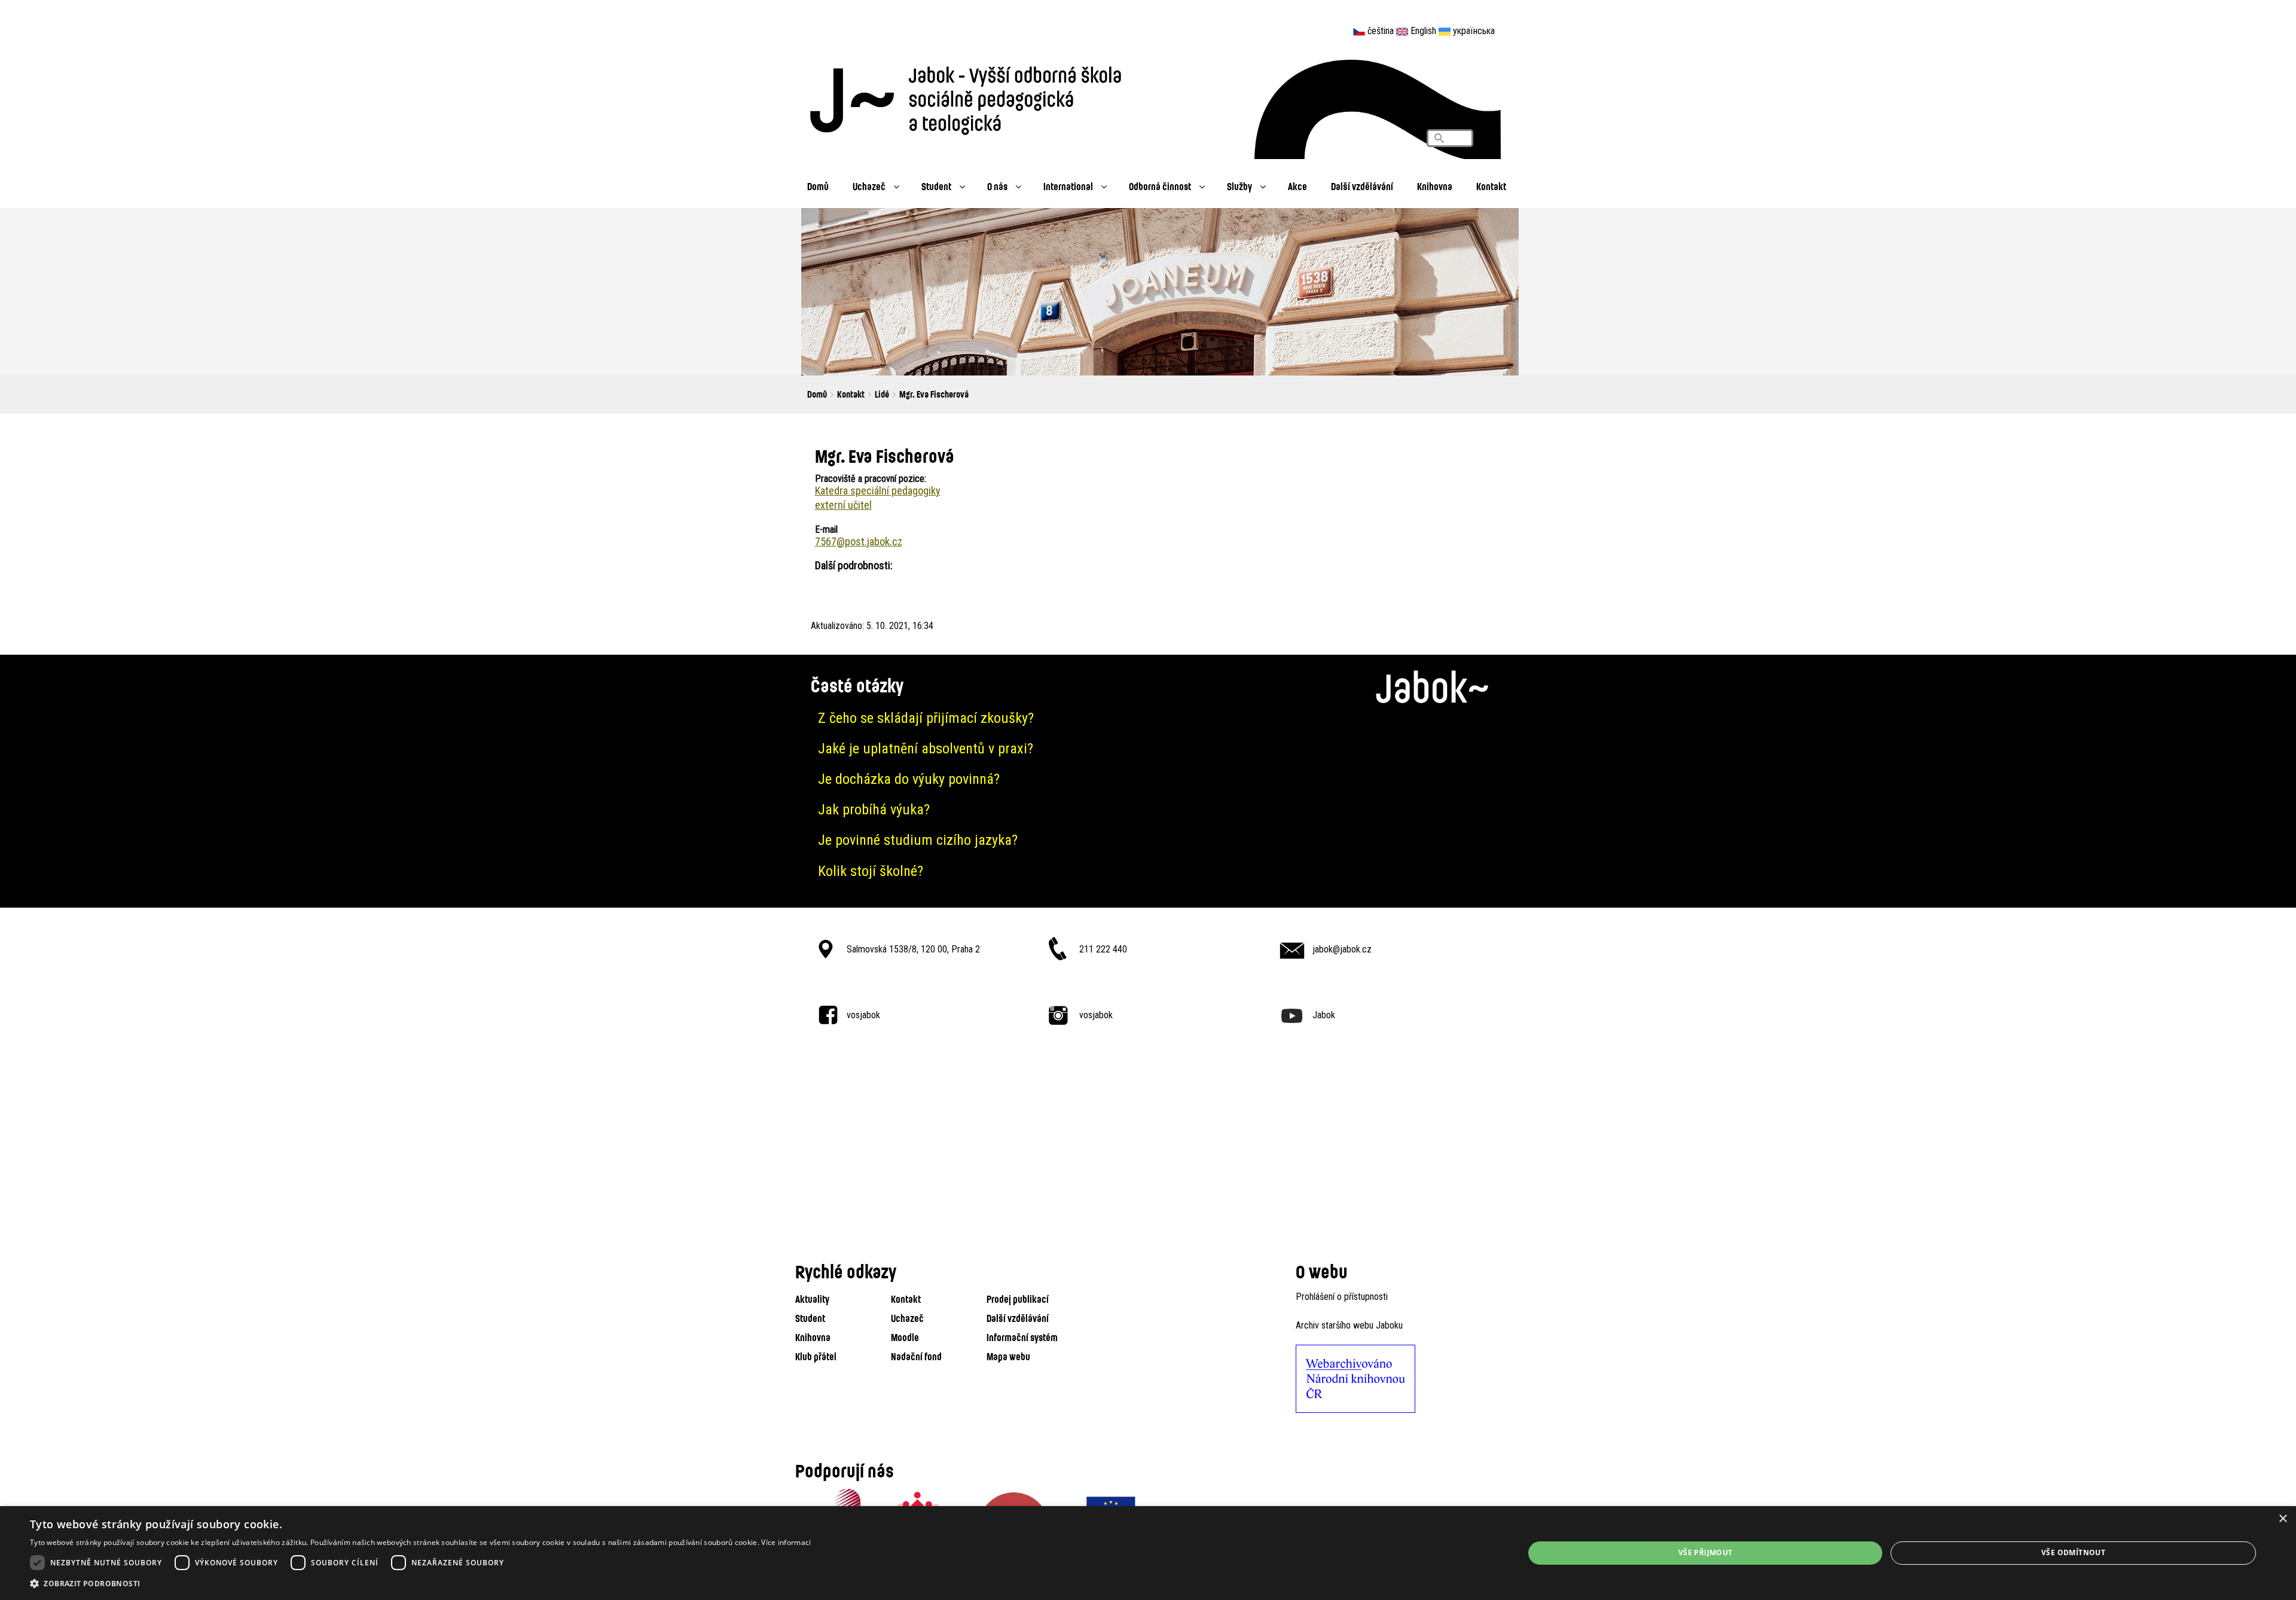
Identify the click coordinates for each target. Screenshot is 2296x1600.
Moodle (905, 1337)
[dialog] (1148, 1553)
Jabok (1324, 1015)
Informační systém (1022, 1337)
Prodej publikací (1018, 1299)
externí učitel (843, 505)
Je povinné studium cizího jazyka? (918, 840)
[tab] (1148, 718)
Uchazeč (869, 186)
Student (936, 186)
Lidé (882, 394)
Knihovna (1435, 186)
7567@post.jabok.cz (859, 541)
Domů (818, 186)
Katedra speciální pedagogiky (878, 491)
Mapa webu (1008, 1356)
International (1068, 186)
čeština (1381, 31)
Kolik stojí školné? (871, 871)
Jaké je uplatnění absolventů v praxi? (926, 749)
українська (1474, 31)
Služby (1239, 186)
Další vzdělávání (1362, 186)
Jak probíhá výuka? (874, 810)
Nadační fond (916, 1356)
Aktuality (812, 1299)
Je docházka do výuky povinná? (909, 779)
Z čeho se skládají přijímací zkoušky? (926, 718)
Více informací (786, 1542)
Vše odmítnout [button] (2073, 1552)
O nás (997, 186)
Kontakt (1491, 186)
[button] (420, 1584)
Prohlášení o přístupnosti (1342, 1297)
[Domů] (972, 97)
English (1423, 31)
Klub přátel (816, 1356)
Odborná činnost (1160, 186)
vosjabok (863, 1015)
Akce (1297, 186)
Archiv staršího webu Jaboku (1349, 1325)
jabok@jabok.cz (1342, 949)
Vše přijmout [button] (1706, 1552)
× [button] (2283, 1519)
